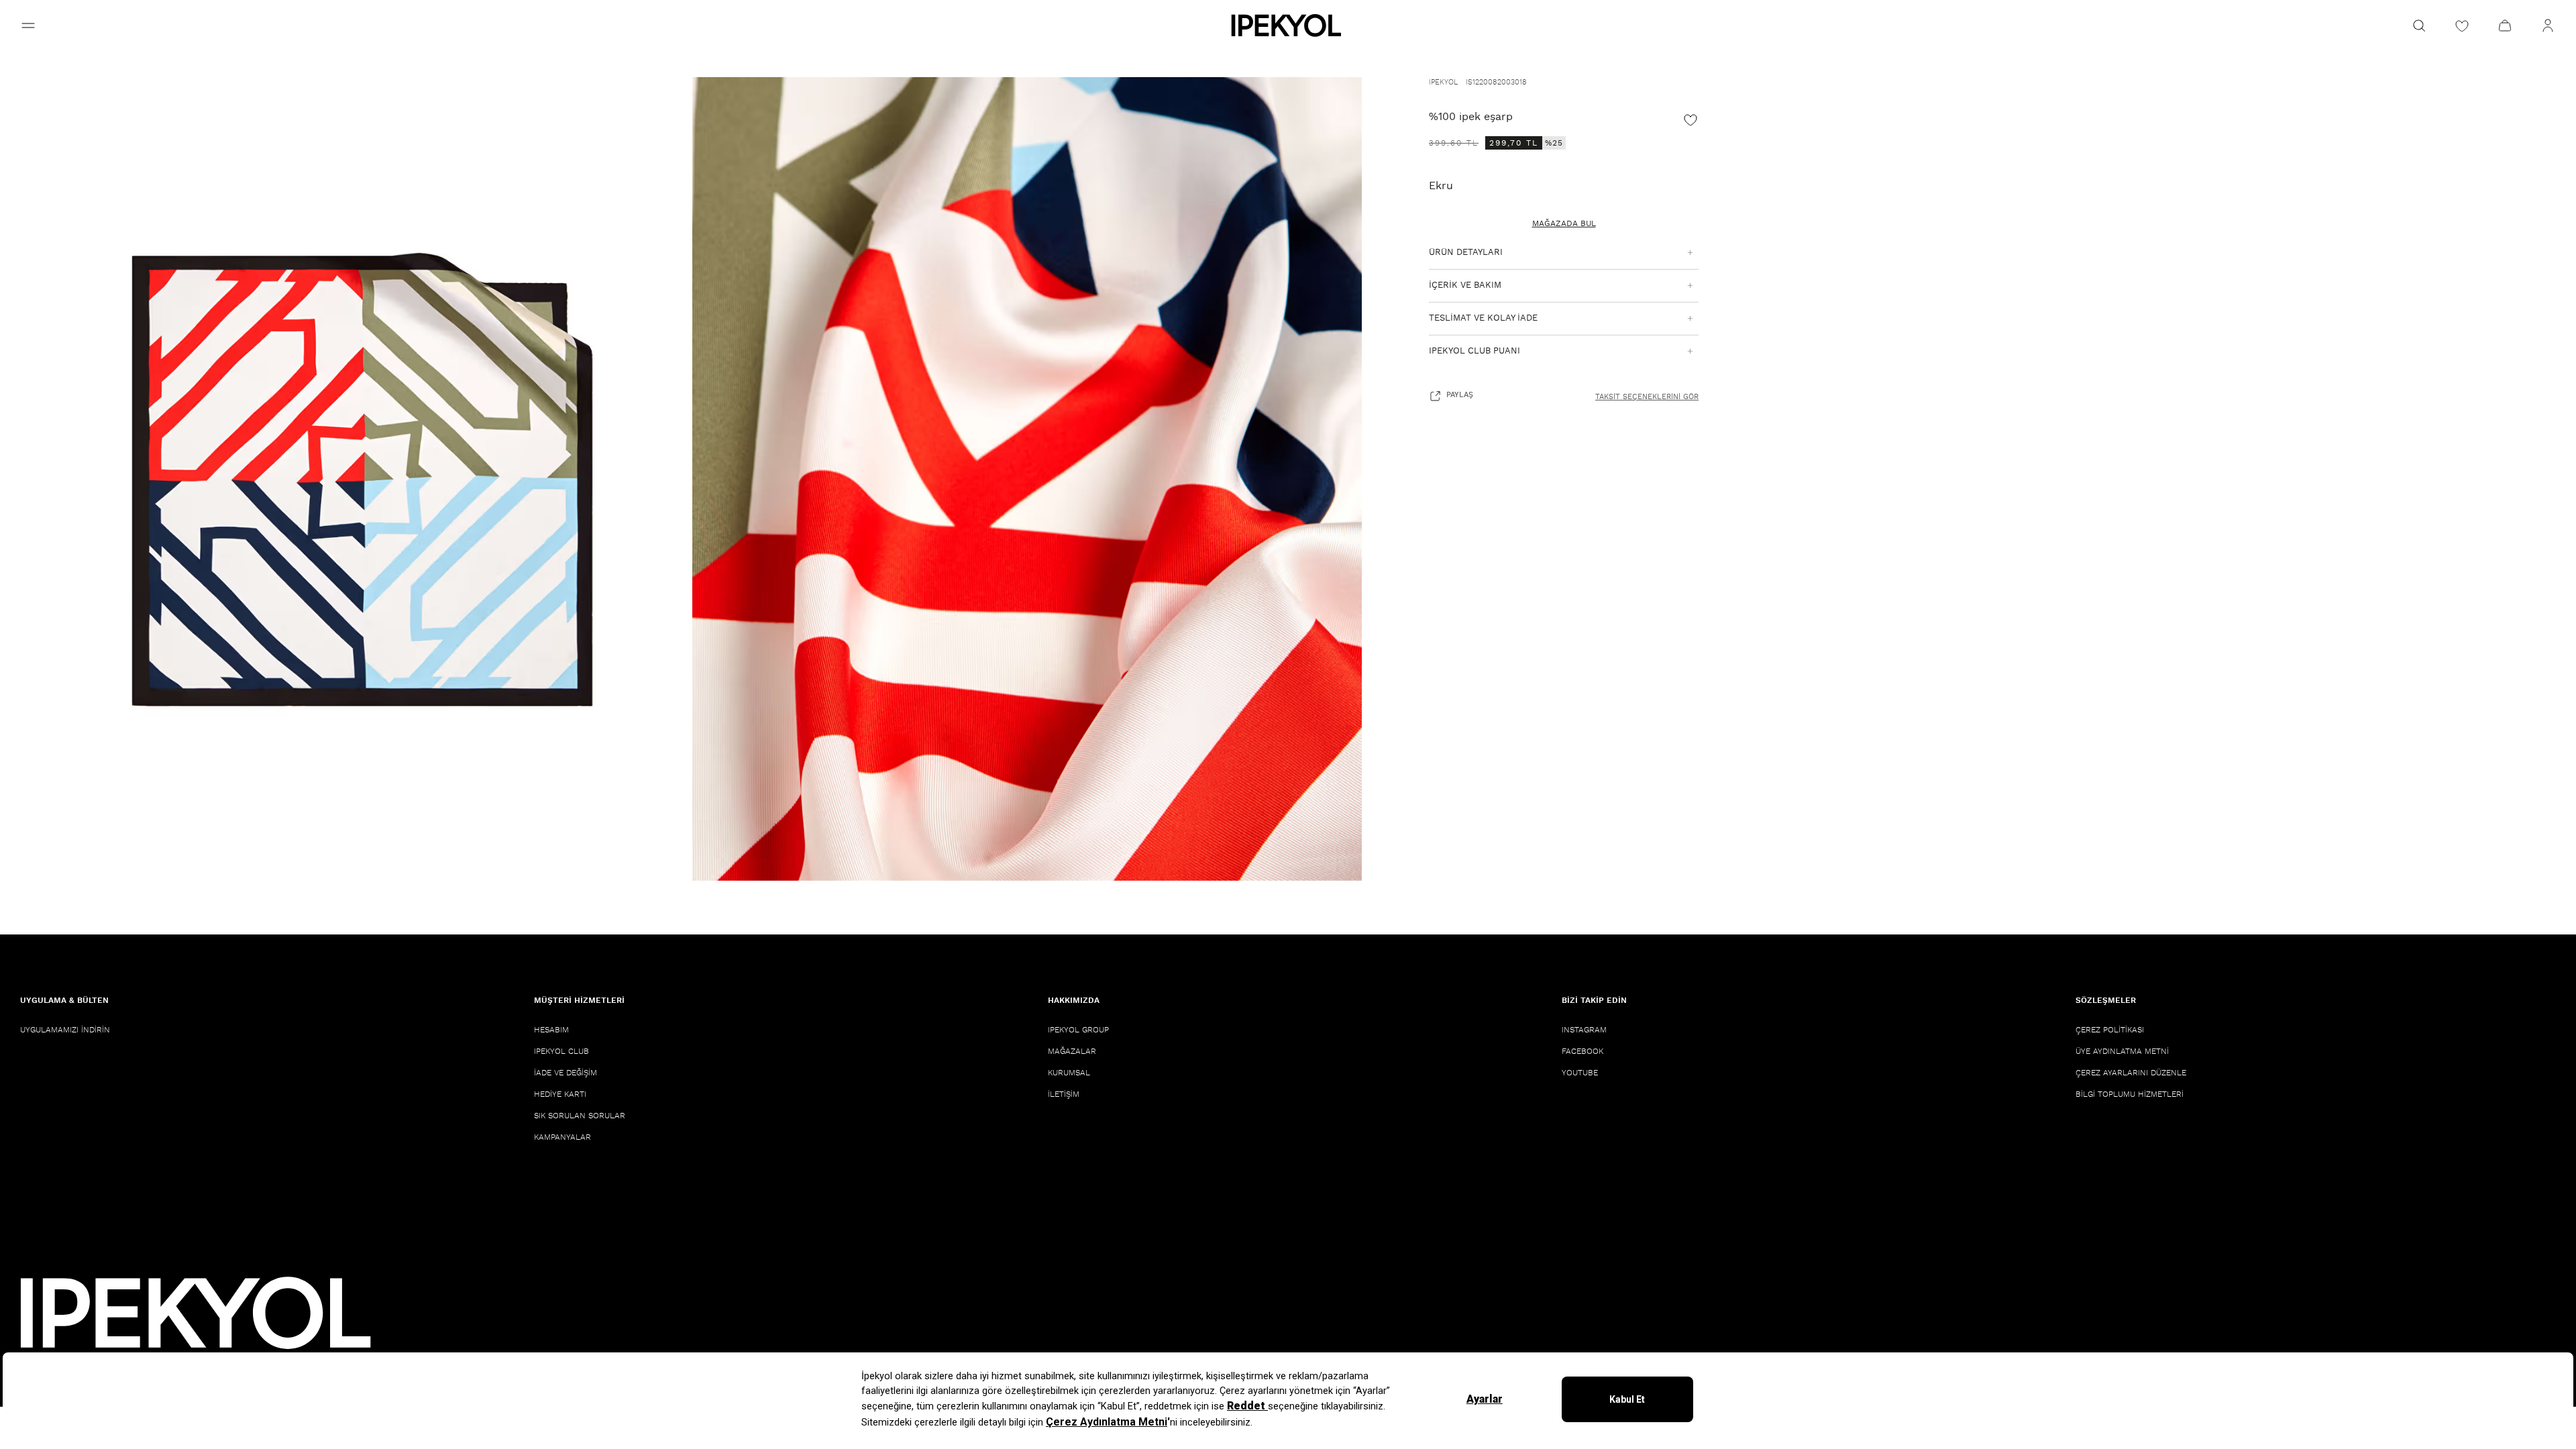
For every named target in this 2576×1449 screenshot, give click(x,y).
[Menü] (28, 25)
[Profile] (2548, 25)
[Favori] (1690, 119)
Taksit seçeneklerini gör (1647, 397)
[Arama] (2419, 25)
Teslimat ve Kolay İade (1483, 318)
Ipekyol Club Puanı (1474, 351)
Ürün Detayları (1466, 253)
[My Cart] (2505, 25)
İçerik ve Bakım (1465, 285)
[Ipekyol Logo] (1288, 25)
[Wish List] (2462, 25)
